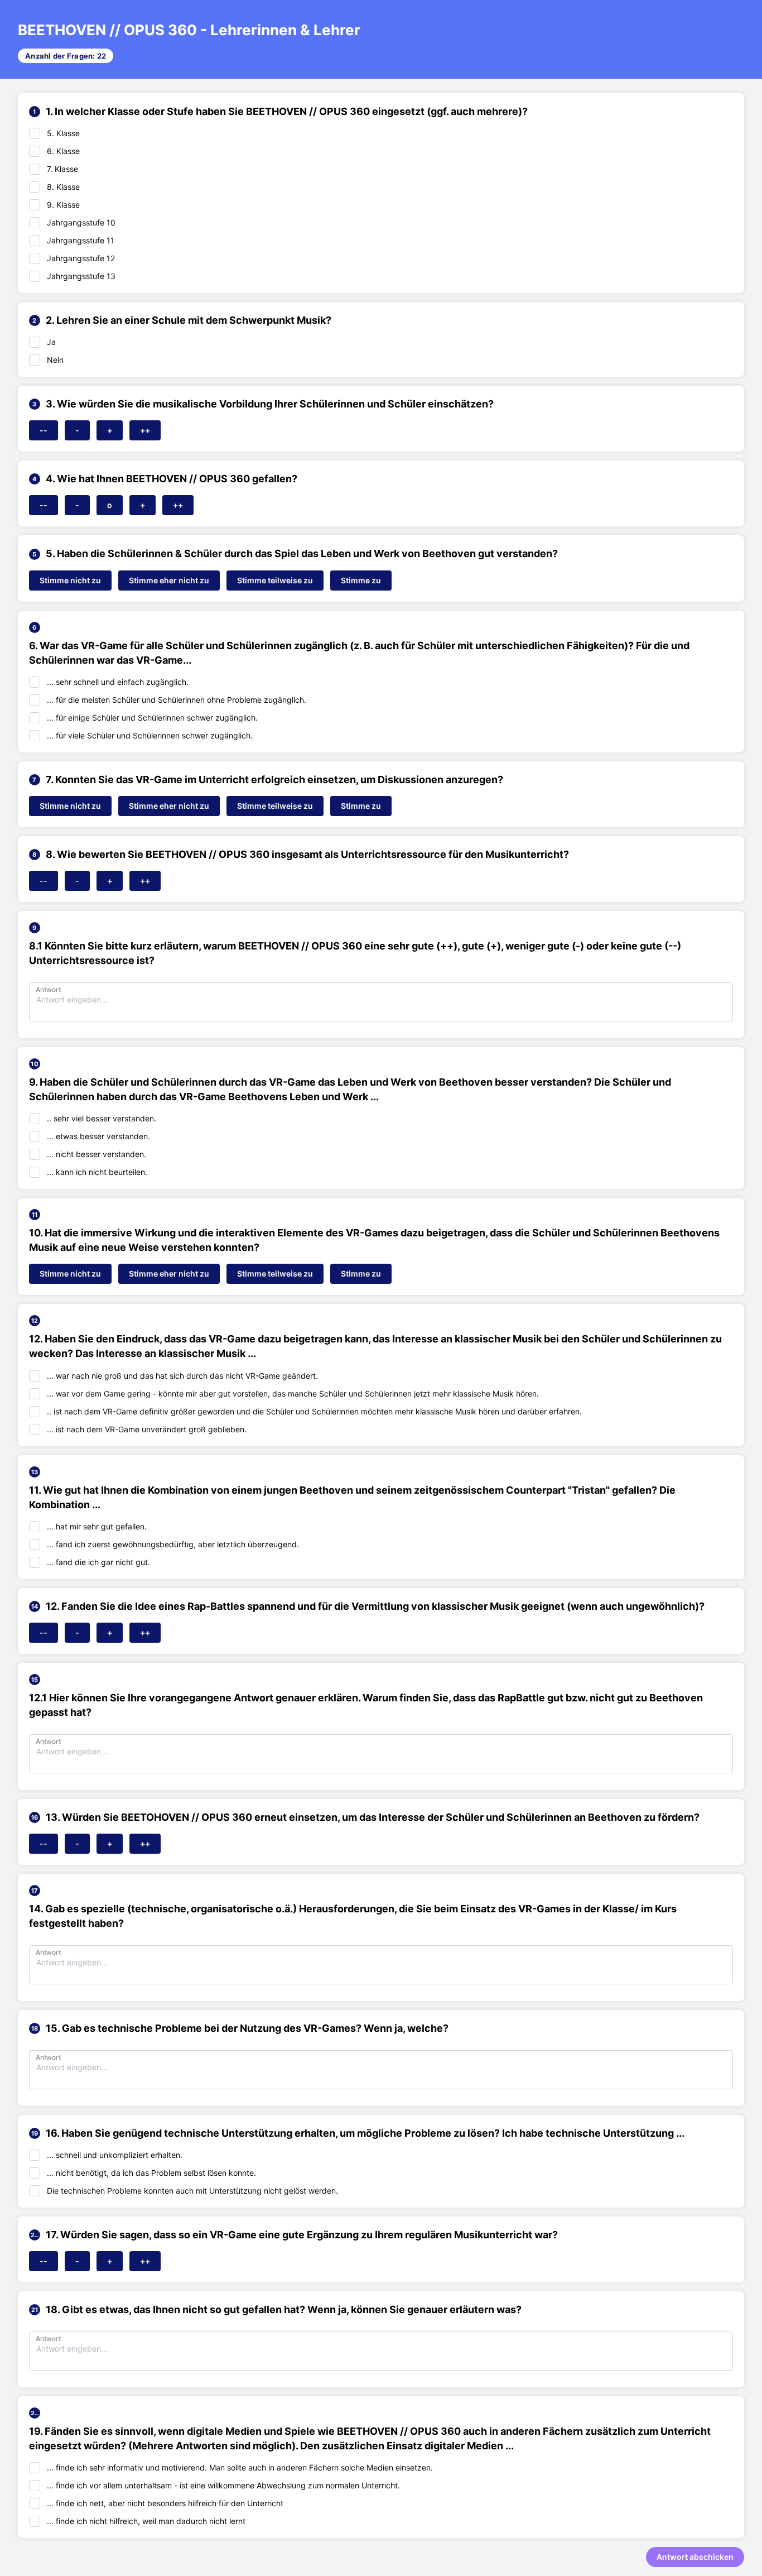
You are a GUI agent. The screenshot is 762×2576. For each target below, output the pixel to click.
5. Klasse (63, 133)
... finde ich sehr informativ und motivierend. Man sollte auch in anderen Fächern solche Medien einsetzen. (240, 2467)
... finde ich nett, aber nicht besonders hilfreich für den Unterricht (165, 2503)
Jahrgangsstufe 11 (81, 240)
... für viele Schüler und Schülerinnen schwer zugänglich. (150, 735)
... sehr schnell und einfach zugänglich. (118, 682)
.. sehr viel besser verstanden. (102, 1118)
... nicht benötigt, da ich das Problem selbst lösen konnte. (151, 2173)
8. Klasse (63, 187)
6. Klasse (63, 151)
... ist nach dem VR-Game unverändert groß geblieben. (147, 1429)
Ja (51, 342)
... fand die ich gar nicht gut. (98, 1562)
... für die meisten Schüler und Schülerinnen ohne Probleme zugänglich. (177, 700)
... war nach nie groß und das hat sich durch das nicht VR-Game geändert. (182, 1376)
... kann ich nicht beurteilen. (97, 1172)
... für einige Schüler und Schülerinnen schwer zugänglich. (152, 718)
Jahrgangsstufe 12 (81, 258)
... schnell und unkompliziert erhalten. (115, 2155)
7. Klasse (62, 169)
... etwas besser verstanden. (98, 1136)
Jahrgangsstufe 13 (81, 276)
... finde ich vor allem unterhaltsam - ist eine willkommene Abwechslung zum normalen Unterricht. (223, 2485)
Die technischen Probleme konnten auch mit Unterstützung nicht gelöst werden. (192, 2191)
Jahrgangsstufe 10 (81, 222)
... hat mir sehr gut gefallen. (97, 1526)
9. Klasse (63, 205)
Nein (55, 360)
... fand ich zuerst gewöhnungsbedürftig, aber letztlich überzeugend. (173, 1544)
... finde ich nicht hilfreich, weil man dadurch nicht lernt (146, 2521)
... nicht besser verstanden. (97, 1154)
